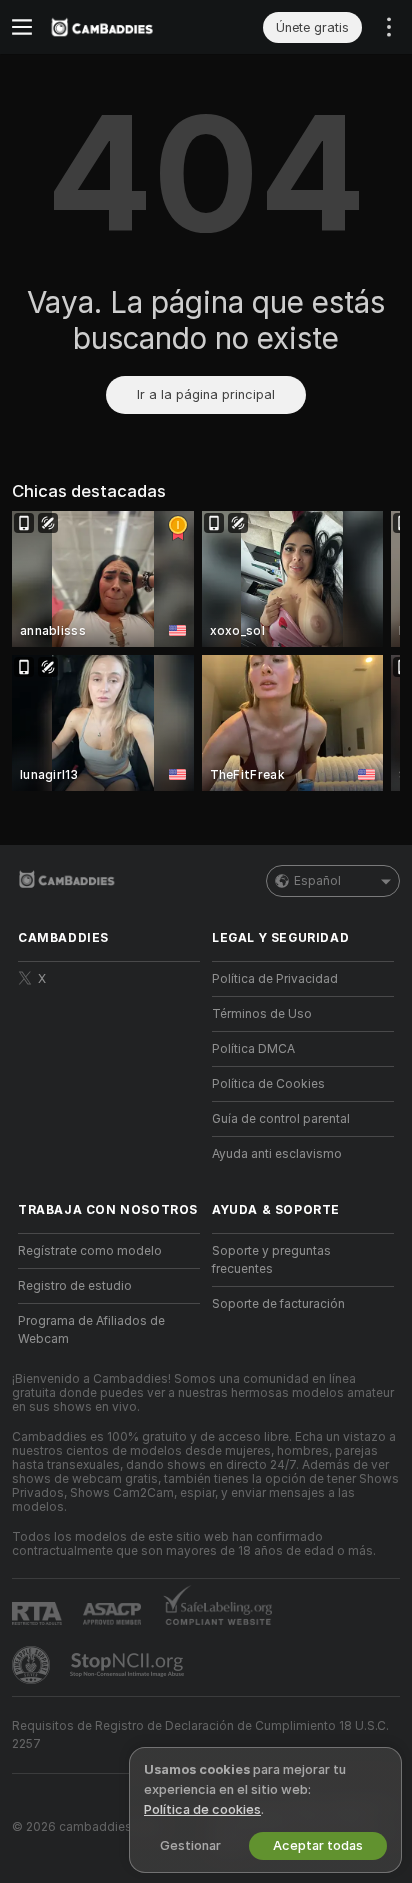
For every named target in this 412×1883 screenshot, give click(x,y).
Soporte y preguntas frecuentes (271, 1260)
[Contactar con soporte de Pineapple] (33, 1665)
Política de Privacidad (275, 979)
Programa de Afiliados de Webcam (91, 1330)
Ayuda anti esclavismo (277, 1154)
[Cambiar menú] (22, 27)
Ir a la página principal (206, 394)
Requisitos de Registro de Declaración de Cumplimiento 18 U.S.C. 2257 (200, 1735)
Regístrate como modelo (90, 1251)
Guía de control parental (281, 1119)
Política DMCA (253, 1049)
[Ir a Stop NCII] (129, 1665)
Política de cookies (202, 1809)
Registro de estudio (75, 1286)
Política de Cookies (268, 1084)
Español (317, 881)
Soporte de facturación (278, 1304)
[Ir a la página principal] (125, 27)
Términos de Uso (262, 1014)
